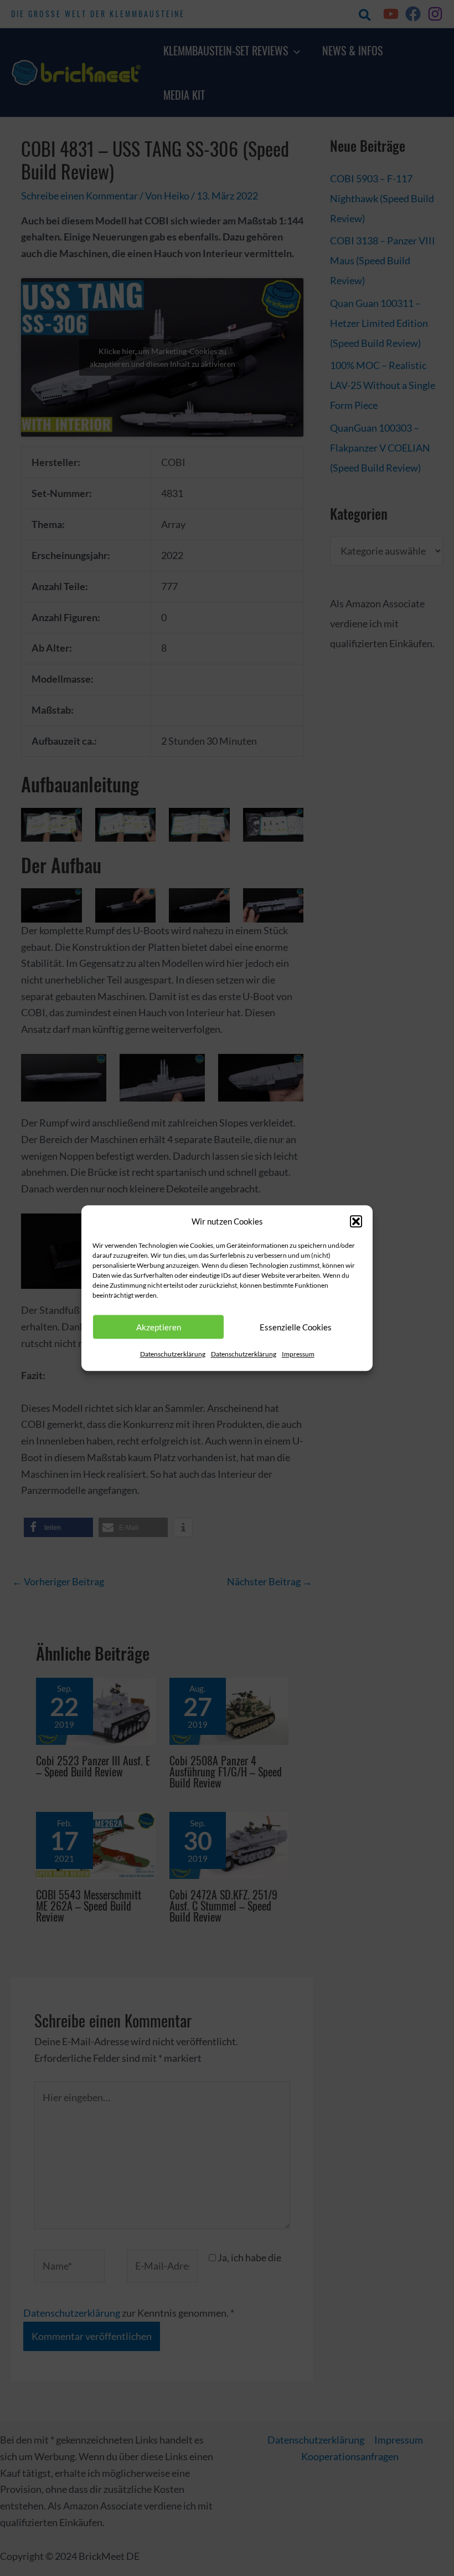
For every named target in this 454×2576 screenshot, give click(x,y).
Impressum (298, 1354)
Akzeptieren (159, 1327)
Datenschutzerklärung (173, 1354)
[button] (356, 1222)
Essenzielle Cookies (296, 1327)
